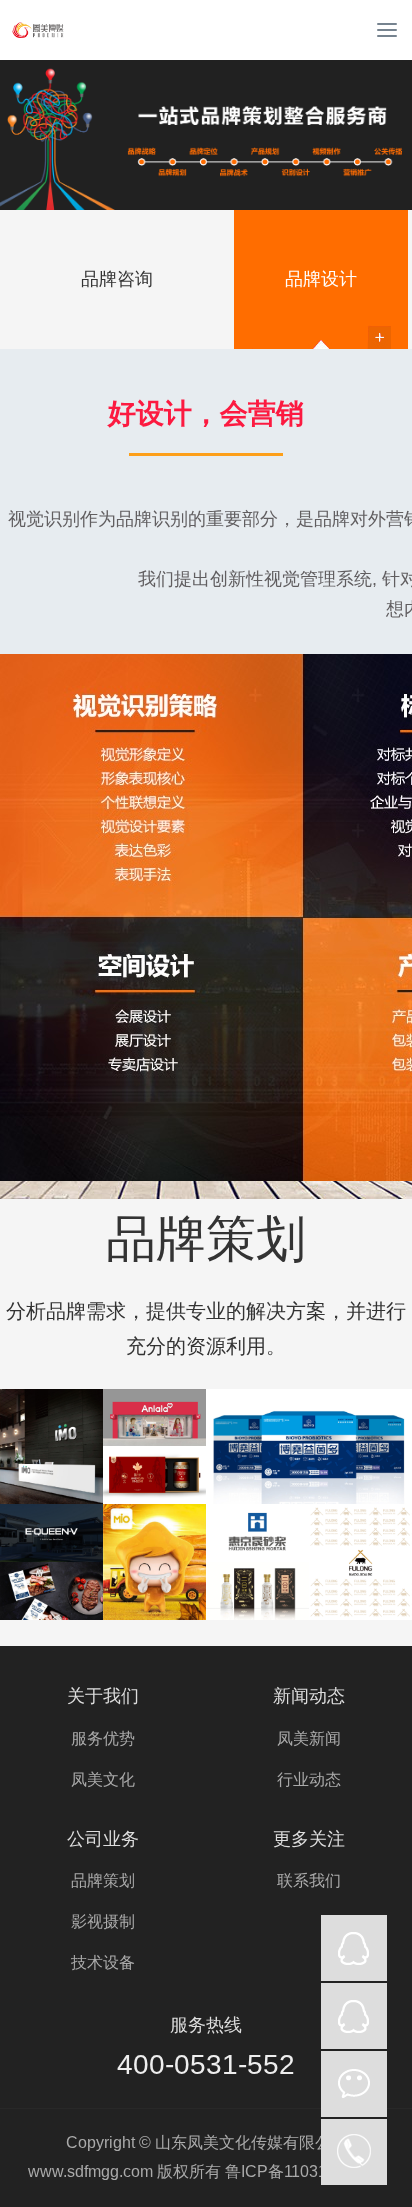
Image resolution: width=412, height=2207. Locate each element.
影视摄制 (103, 1921)
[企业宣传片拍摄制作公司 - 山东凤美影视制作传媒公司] (75, 30)
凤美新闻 (309, 1738)
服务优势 (103, 1738)
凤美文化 (103, 1779)
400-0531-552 (206, 2064)
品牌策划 (103, 1880)
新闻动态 (309, 1696)
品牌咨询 (117, 279)
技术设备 (103, 1962)
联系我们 (309, 1880)
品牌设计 (321, 279)
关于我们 (103, 1696)
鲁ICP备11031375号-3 (304, 2171)
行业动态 (309, 1779)
